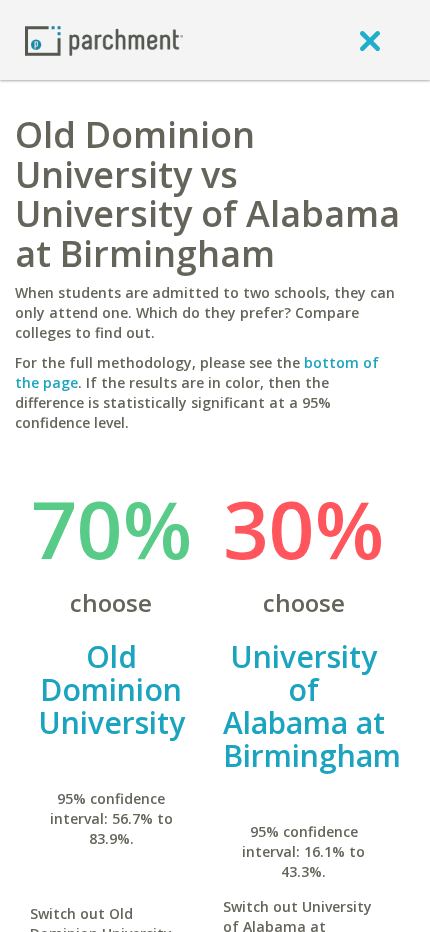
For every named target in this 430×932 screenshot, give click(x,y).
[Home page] (104, 39)
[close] (370, 40)
